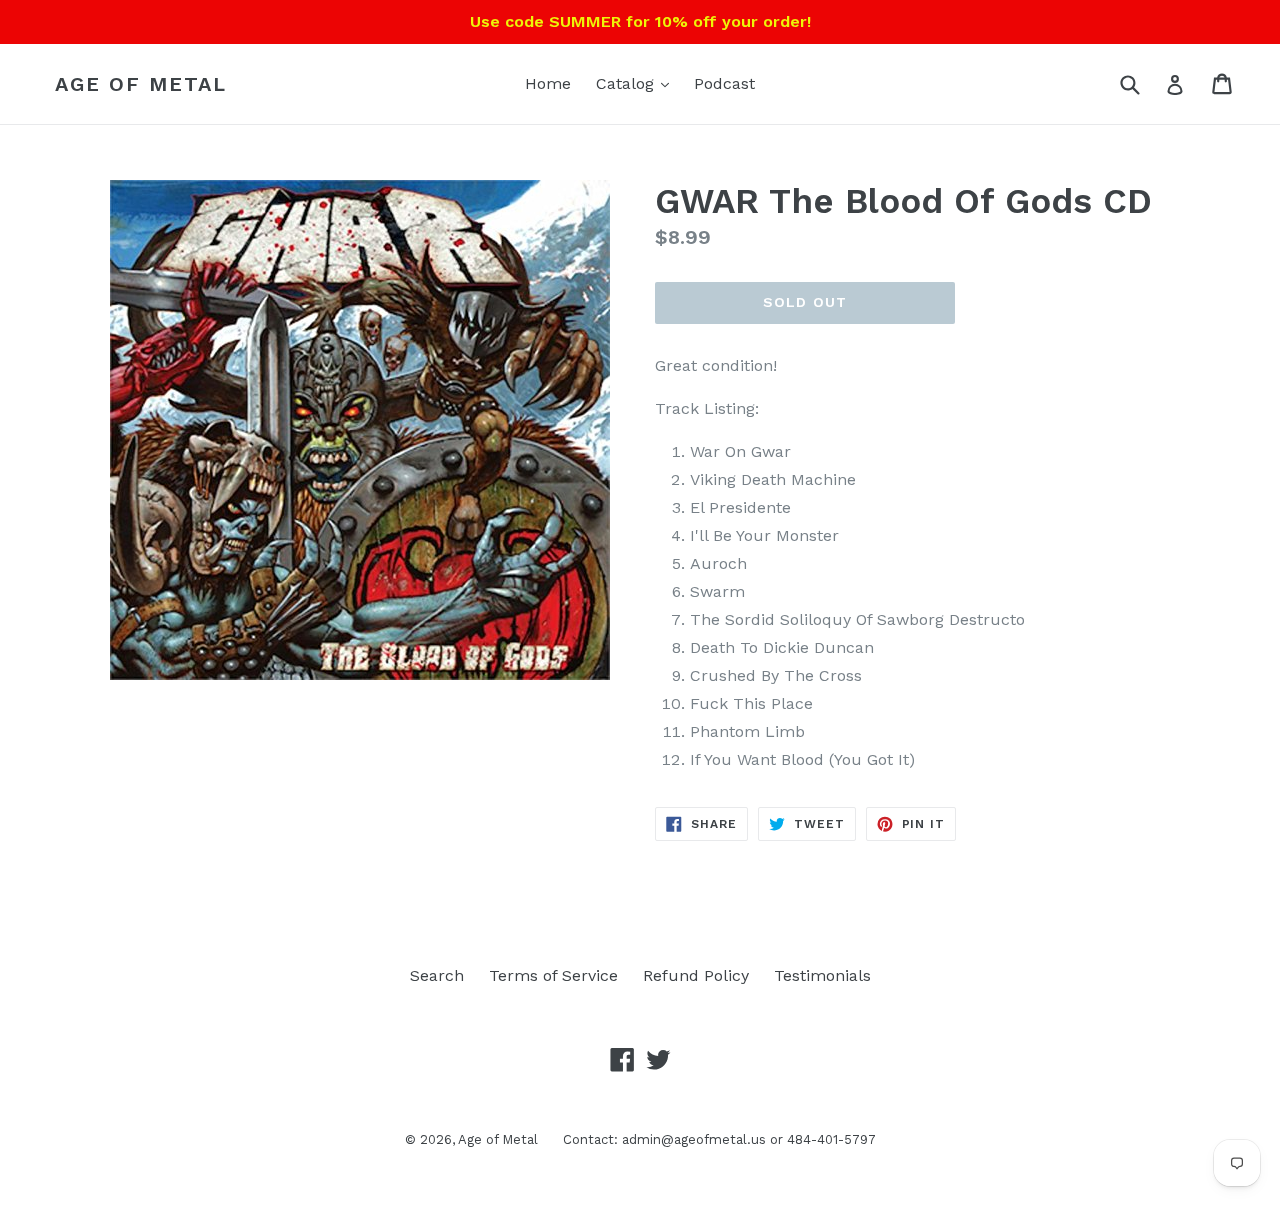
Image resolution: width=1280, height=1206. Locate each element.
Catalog (627, 83)
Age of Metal (141, 84)
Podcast (724, 83)
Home (548, 83)
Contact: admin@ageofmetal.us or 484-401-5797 (719, 1139)
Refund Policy (696, 975)
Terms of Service (553, 975)
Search (437, 975)
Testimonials (822, 975)
